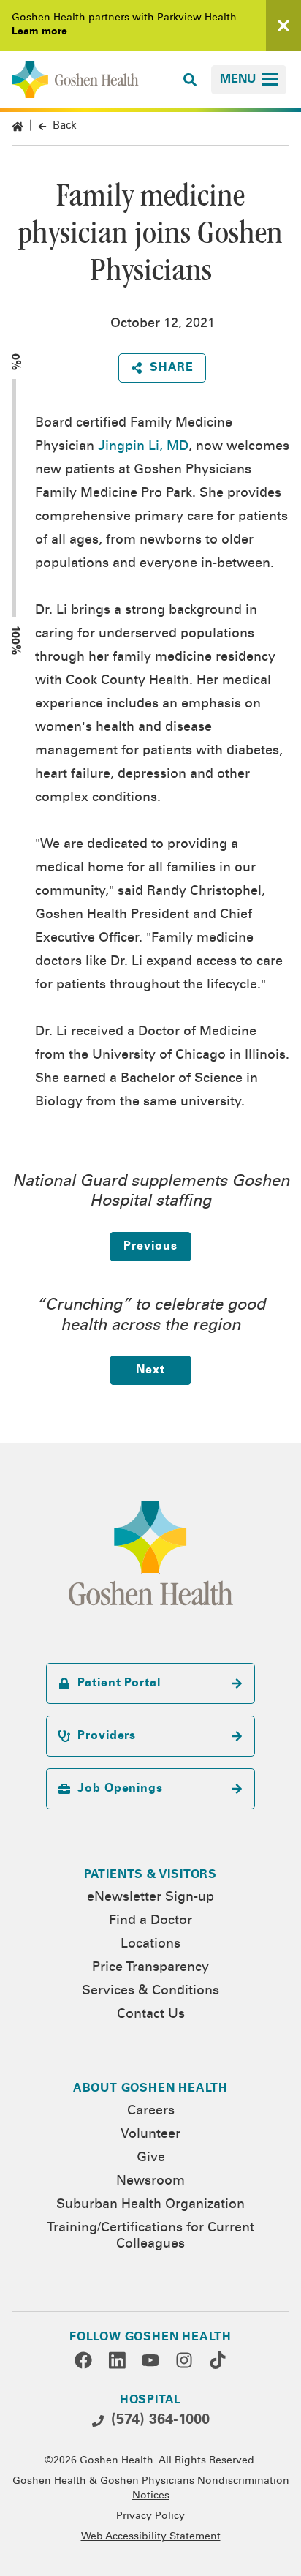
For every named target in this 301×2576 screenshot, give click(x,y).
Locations (150, 1945)
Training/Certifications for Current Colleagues (150, 2237)
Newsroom (150, 2182)
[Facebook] (83, 2360)
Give (151, 2158)
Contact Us (151, 2015)
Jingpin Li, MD (143, 447)
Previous (150, 1247)
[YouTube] (150, 2360)
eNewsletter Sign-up (150, 1898)
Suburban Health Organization (150, 2205)
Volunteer (150, 2135)
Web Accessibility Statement (151, 2537)
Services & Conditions (150, 1991)
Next (150, 1370)
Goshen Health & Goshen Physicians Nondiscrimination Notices (151, 2489)
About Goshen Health (150, 2089)
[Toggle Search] (190, 80)
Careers (151, 2111)
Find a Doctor (150, 1921)
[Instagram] (184, 2360)
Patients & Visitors (150, 1875)
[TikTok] (218, 2360)
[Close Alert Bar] (283, 26)
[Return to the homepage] (75, 80)
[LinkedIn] (117, 2360)
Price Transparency (150, 1968)
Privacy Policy (150, 2517)
